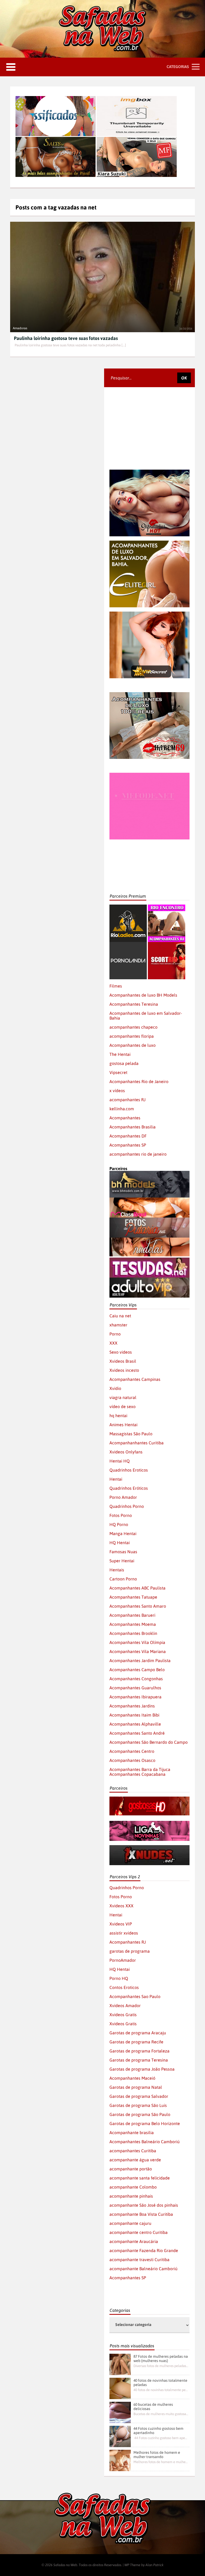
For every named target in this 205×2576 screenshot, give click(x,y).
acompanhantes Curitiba (133, 2151)
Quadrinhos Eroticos (129, 1470)
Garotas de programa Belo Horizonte (145, 2123)
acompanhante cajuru (130, 2223)
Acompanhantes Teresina (134, 1004)
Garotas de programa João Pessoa (142, 2069)
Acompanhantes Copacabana (137, 1774)
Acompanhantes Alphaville (135, 1724)
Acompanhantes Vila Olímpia (137, 1642)
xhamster (118, 1325)
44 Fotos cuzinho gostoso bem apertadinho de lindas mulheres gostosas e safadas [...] (161, 2438)
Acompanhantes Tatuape (133, 1597)
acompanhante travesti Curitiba (139, 2260)
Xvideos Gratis (123, 2015)
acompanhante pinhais (131, 2196)
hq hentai (118, 1416)
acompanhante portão (131, 2169)
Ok (184, 378)
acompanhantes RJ (127, 1100)
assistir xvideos (124, 1933)
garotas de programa (130, 1951)
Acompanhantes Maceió (132, 2078)
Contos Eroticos (124, 1987)
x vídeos (117, 1091)
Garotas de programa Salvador (139, 2096)
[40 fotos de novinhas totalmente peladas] (120, 2388)
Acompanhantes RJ (128, 1942)
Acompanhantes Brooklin (133, 1633)
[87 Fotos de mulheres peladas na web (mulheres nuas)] (120, 2364)
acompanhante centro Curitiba (139, 2232)
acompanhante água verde (135, 2160)
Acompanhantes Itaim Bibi (134, 1715)
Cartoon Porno (123, 1579)
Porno (115, 1334)
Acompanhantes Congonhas (136, 1679)
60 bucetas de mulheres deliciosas (153, 2407)
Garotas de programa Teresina (139, 2060)
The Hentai (120, 1054)
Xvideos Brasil (123, 1361)
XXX (113, 1343)
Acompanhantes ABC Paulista (137, 1588)
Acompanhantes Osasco (132, 1760)
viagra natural (123, 1397)
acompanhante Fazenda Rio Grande (144, 2250)
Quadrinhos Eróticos (129, 1488)
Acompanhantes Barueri (132, 1615)
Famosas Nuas (123, 1552)
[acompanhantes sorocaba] (149, 695)
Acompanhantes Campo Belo (137, 1670)
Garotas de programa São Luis (138, 2105)
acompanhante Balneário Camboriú (143, 2269)
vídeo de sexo (123, 1406)
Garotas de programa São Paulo (140, 2114)
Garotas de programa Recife (136, 2042)
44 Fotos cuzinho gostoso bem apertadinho (158, 2431)
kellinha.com (122, 1109)
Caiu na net (120, 1316)
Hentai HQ (120, 1461)
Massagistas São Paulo (131, 1434)
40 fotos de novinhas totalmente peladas (160, 2383)
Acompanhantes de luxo (133, 1045)
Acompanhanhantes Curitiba (137, 1443)
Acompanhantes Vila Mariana (138, 1651)
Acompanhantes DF (128, 1136)
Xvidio (115, 1388)
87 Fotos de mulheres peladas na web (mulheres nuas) (161, 2359)
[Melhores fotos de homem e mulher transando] (120, 2460)
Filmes (116, 986)
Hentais (117, 1570)
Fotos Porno (121, 1515)
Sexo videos (121, 1352)
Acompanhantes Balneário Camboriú (145, 2142)
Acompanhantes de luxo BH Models (143, 995)
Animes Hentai (123, 1425)
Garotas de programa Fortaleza (139, 2051)
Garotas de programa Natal (136, 2087)
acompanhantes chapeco (133, 1027)
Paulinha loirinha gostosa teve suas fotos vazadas (66, 338)
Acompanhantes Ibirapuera (135, 1697)
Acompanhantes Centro (132, 1751)
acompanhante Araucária (134, 2241)
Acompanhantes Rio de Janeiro (139, 1081)
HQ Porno (119, 1524)
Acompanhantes (125, 1118)
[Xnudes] (149, 1848)
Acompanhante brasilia (132, 2133)
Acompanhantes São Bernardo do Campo (149, 1742)
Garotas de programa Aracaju (138, 2033)
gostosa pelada (124, 1063)
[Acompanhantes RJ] (167, 907)
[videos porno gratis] (128, 944)
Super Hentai (122, 1561)
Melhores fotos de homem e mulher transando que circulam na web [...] (161, 2462)
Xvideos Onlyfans (126, 1452)
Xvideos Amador (125, 2006)
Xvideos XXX (121, 1906)
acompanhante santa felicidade (140, 2178)
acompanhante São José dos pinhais (144, 2205)
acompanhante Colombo (133, 2187)
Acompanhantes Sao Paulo (135, 1996)
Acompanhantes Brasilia (133, 1127)
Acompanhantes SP (128, 1145)
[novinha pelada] (149, 1823)
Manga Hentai (123, 1533)
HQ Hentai (120, 1543)
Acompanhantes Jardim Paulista (140, 1660)
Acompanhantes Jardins (132, 1706)
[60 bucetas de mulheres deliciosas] (120, 2412)
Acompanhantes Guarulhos (135, 1688)
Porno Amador (123, 1497)
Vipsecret (118, 1072)
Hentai (116, 1479)
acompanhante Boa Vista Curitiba (141, 2214)
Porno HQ (119, 1978)
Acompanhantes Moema (133, 1624)
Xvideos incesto (124, 1370)
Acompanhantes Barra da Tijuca (140, 1769)
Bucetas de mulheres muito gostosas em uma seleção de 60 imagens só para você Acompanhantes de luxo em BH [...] (161, 2414)
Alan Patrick (155, 2565)
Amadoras (20, 328)
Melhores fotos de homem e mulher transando (157, 2455)
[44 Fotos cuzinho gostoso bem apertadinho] (120, 2436)
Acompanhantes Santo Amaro (138, 1606)
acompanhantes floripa (132, 1036)
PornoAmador (123, 1960)
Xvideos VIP (121, 1924)
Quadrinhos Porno (127, 1506)
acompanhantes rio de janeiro (138, 1154)
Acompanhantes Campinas (135, 1379)
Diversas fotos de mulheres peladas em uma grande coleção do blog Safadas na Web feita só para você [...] (161, 2366)
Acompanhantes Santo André (137, 1733)
